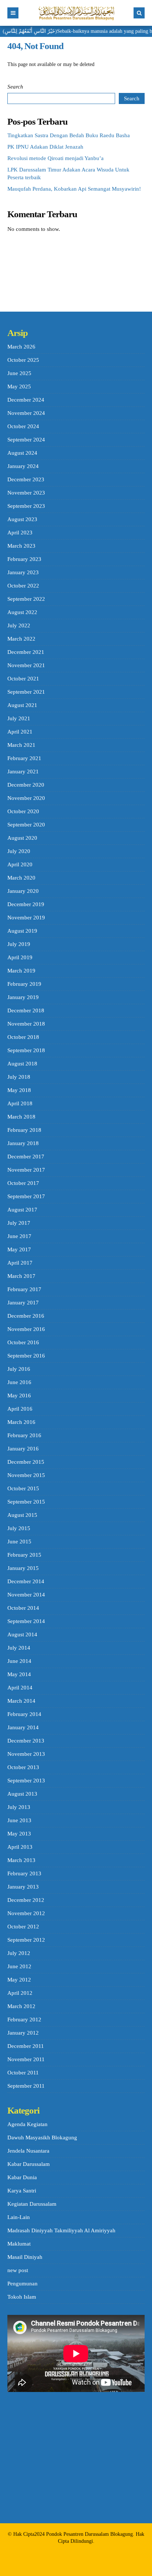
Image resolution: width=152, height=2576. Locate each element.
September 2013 (26, 1781)
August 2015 (22, 1515)
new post (18, 2270)
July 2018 (19, 1077)
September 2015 (26, 1502)
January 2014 (23, 1727)
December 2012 (26, 1900)
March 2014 (21, 1701)
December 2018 (26, 1010)
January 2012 (23, 2033)
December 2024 (26, 400)
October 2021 (23, 679)
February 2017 (24, 1289)
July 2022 (19, 625)
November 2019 (26, 918)
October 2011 (23, 2073)
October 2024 (23, 426)
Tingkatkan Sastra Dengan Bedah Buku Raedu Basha (69, 135)
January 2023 (23, 572)
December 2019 (26, 904)
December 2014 (26, 1581)
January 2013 (23, 1887)
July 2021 (19, 718)
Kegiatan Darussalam (32, 2204)
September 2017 (26, 1196)
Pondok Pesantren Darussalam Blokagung (89, 2534)
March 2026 (21, 347)
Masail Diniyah (25, 2257)
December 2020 (26, 785)
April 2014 (20, 1688)
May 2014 (19, 1674)
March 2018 (21, 1117)
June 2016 (19, 1382)
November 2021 (26, 665)
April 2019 (20, 957)
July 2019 (19, 944)
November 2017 (26, 1170)
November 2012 (26, 1913)
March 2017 (21, 1276)
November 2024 (26, 413)
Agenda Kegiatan (27, 2124)
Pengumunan (23, 2284)
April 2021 (20, 732)
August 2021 (22, 705)
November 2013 (26, 1754)
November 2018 (26, 1024)
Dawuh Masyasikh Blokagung (42, 2138)
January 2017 (23, 1303)
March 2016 (21, 1422)
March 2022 (21, 639)
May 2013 (19, 1834)
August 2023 (22, 519)
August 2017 (22, 1210)
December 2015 (26, 1462)
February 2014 (24, 1714)
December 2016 (26, 1316)
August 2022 (22, 612)
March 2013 (21, 1860)
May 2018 (19, 1090)
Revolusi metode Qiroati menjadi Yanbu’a (56, 158)
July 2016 (19, 1369)
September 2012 (26, 1940)
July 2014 (19, 1648)
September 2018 (26, 1050)
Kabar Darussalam (29, 2164)
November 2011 (26, 2059)
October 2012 (23, 1927)
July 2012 (19, 1953)
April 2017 (20, 1263)
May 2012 (19, 1980)
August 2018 (22, 1064)
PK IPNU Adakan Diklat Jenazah (45, 147)
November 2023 (26, 493)
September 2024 (26, 440)
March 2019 (21, 971)
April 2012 (20, 1993)
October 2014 (23, 1608)
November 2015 (26, 1475)
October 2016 (23, 1342)
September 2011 (26, 2086)
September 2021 (26, 692)
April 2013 (20, 1847)
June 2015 (19, 1542)
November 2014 (26, 1595)
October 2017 (23, 1183)
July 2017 (19, 1223)
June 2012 (19, 1966)
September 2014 (26, 1621)
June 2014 (19, 1661)
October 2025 (23, 360)
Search (15, 87)
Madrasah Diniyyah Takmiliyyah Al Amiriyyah (61, 2230)
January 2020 (23, 891)
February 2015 (24, 1555)
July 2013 (19, 1807)
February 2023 (24, 559)
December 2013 (26, 1741)
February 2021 (24, 758)
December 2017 (26, 1157)
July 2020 (19, 851)
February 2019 (24, 984)
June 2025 (19, 373)
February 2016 (24, 1435)
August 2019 (22, 931)
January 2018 (23, 1143)
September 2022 (26, 599)
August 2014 (22, 1634)
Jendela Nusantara (28, 2151)
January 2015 (23, 1568)
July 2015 (19, 1528)
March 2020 (21, 878)
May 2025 (19, 386)
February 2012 (24, 2019)
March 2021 (21, 745)
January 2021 (23, 772)
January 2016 (23, 1449)
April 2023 (20, 533)
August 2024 (22, 453)
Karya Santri (22, 2191)
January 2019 (23, 997)
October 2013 (23, 1767)
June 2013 (19, 1820)
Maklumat (19, 2244)
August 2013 (22, 1794)
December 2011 (26, 2046)
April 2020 (20, 864)
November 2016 (26, 1329)
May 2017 (19, 1249)
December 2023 (26, 479)
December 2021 (26, 652)
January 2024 (23, 466)
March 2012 (21, 2006)
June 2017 (19, 1236)
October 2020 (23, 811)
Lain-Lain (19, 2217)
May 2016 (19, 1396)
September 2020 (26, 825)
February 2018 (24, 1130)
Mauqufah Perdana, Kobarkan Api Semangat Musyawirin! (74, 189)
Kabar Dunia (22, 2177)
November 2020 (26, 798)
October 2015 (23, 1488)
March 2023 (21, 546)
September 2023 (26, 506)
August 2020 (22, 838)
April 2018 (20, 1103)
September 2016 (26, 1356)
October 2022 (23, 586)
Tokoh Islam (22, 2297)
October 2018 (23, 1037)
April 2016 (20, 1409)
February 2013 (24, 1873)
